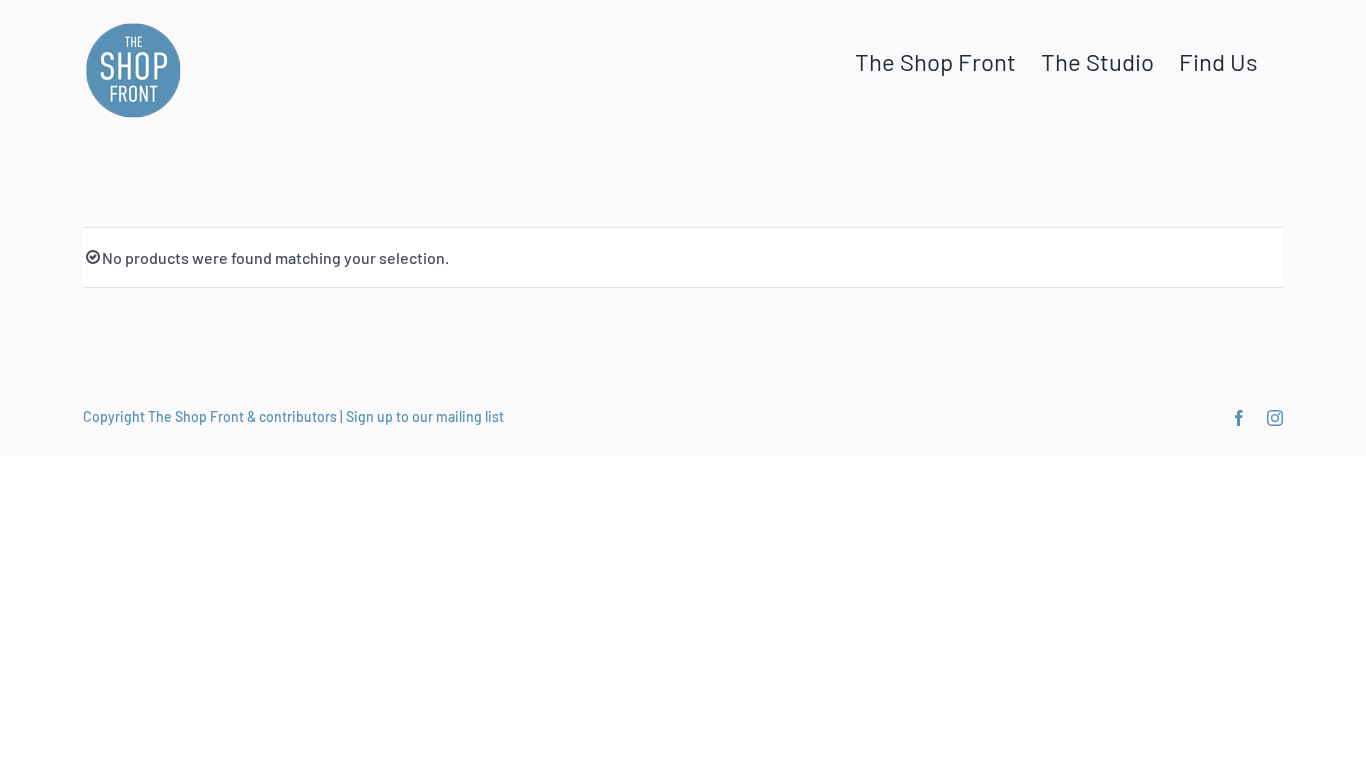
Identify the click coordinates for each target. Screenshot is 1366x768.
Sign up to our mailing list (425, 416)
